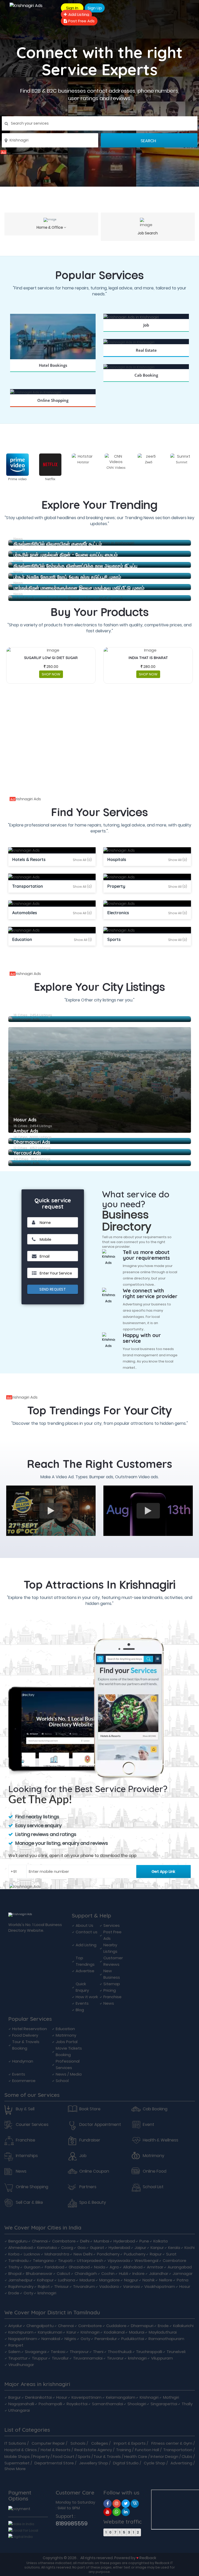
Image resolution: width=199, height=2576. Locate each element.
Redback (148, 2558)
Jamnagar (183, 2273)
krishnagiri (47, 2293)
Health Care (136, 2456)
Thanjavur (79, 2352)
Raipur (156, 2254)
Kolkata (161, 2241)
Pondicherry (108, 2254)
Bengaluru (18, 2241)
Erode (14, 2293)
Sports (84, 2456)
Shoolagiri (137, 2404)
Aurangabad (180, 2267)
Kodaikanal (114, 2332)
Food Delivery (25, 2035)
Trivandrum (84, 2286)
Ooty (28, 2293)
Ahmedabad (20, 2248)
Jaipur (140, 2248)
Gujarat (97, 2248)
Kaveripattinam (87, 2397)
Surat (171, 2254)
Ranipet (16, 2345)
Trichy (14, 2267)
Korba (14, 2254)
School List (153, 2187)
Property (41, 2456)
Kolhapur (45, 2280)
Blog (80, 2010)
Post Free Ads (81, 21)
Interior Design (164, 2456)
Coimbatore (64, 2241)
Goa (81, 2248)
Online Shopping (32, 2187)
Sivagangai (36, 2352)
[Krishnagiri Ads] (100, 152)
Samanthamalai (108, 2404)
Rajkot (44, 2286)
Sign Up (95, 8)
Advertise (85, 1971)
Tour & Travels (107, 2456)
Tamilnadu (18, 2260)
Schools (78, 2443)
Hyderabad (124, 2241)
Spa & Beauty (93, 2202)
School (62, 2081)
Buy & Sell (25, 2109)
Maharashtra (57, 2254)
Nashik (149, 2280)
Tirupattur (18, 2358)
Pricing (110, 1990)
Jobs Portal (67, 2042)
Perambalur (106, 2339)
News (109, 2003)
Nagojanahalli (21, 2404)
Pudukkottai (133, 2339)
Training (124, 2450)
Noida (100, 2267)
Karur (71, 2332)
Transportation (178, 2450)
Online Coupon (94, 2171)
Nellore (166, 2280)
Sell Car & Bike (29, 2202)
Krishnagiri (90, 2332)
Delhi (85, 2241)
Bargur (15, 2397)
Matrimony (66, 2035)
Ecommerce (24, 2081)
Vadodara (109, 2286)
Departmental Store (54, 2463)
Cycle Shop (155, 2463)
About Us (84, 1925)
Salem (14, 2352)
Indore (138, 2273)
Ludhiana (67, 2280)
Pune (144, 2241)
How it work (87, 1997)
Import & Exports (130, 2443)
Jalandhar (159, 2273)
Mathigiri (171, 2397)
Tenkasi (58, 2352)
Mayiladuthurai (163, 2332)
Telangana (43, 2260)
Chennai (40, 2241)
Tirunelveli (176, 2352)
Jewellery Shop (94, 2463)
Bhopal (15, 2273)
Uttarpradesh (90, 2260)
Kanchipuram (21, 2332)
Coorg (67, 2248)
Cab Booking (155, 2109)
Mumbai (101, 2241)
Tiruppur (40, 2358)
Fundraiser (90, 2140)
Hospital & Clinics (21, 2450)
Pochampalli (50, 2404)
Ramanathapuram (166, 2339)
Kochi (190, 2248)
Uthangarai (19, 2410)
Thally (187, 2404)
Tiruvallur (60, 2358)
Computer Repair (48, 2443)
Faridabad (55, 2267)
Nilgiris (70, 2339)
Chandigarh (86, 2273)
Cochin (108, 2273)
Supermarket (17, 2463)
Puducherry (135, 2254)
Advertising (181, 2463)
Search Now (146, 332)
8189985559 (72, 2523)
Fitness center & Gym (172, 2443)
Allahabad (133, 2267)
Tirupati (65, 2260)
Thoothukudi (120, 2352)
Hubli (123, 2273)
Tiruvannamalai (88, 2358)
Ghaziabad (79, 2267)
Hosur (185, 2286)
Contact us (87, 1932)
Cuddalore (116, 2326)
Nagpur (131, 2280)
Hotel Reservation (30, 2029)
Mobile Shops (17, 2456)
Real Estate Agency (93, 2450)
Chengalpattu (40, 2326)
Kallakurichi (183, 2326)
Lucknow (32, 2254)
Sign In (72, 8)
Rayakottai (77, 2404)
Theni (98, 2352)
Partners (88, 2187)
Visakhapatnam (160, 2286)
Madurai (87, 2280)
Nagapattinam (23, 2339)
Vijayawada (119, 2260)
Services (112, 1925)
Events (82, 2003)
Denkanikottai (38, 2397)
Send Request (53, 1289)
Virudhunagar (21, 2365)
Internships (27, 2156)
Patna (183, 2280)
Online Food (155, 2171)
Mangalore (109, 2280)
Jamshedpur (20, 2280)
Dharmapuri (142, 2326)
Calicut (63, 2273)
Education (65, 2029)
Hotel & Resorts (56, 2450)
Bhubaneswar (39, 2273)
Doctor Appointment (100, 2125)
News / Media (69, 2074)
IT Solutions (15, 2443)
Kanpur (157, 2248)
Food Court (64, 2456)
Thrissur (61, 2286)
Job (83, 2156)
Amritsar (155, 2267)
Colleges (100, 2443)
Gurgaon (32, 2267)
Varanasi (132, 2286)
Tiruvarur (115, 2358)
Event (148, 2125)
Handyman (23, 2061)
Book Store (90, 2109)
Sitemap (112, 1984)
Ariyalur (15, 2326)
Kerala (174, 2248)
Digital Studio (126, 2463)
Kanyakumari (50, 2332)
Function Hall (147, 2450)
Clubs (187, 2456)
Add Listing (78, 14)
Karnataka (47, 2248)
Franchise (112, 1997)
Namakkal (51, 2339)
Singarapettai (164, 2404)
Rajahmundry (21, 2286)
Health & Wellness (161, 2140)
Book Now (53, 372)
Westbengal (146, 2260)
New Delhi (83, 2254)
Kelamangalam (121, 2397)
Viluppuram (162, 2358)
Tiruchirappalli (149, 2352)
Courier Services (32, 2125)
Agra (114, 2267)
